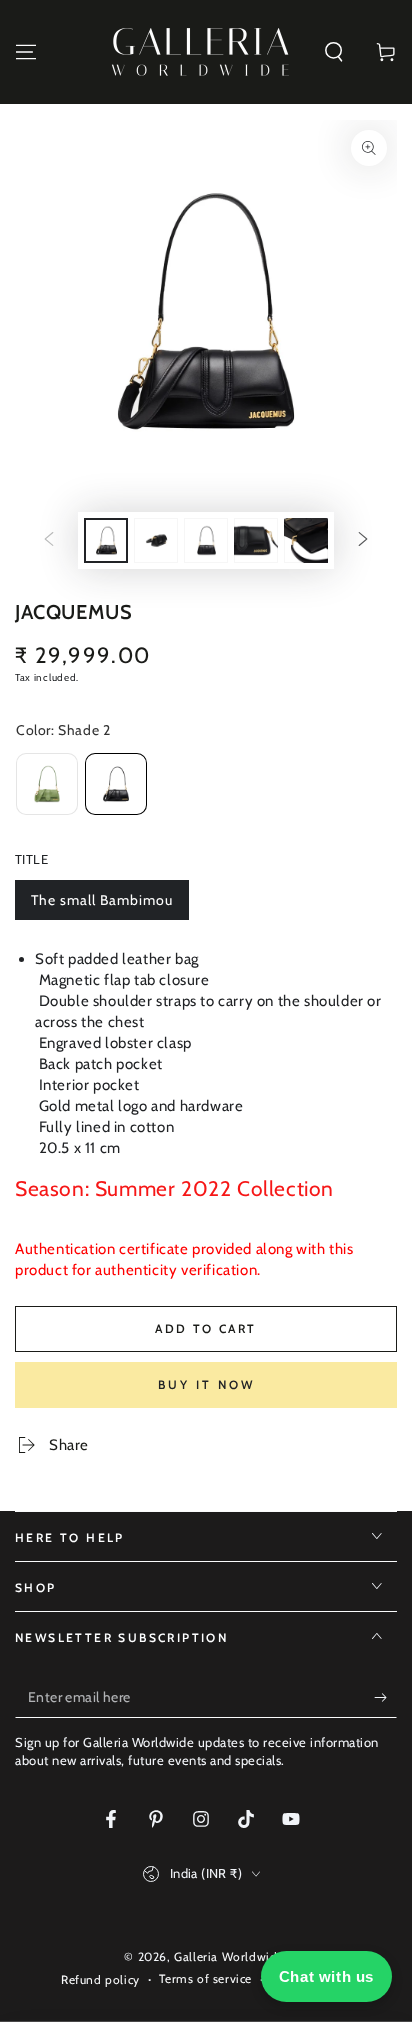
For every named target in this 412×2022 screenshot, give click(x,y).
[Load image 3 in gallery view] (206, 540)
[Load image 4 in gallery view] (256, 540)
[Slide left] (49, 541)
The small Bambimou (101, 905)
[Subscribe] (385, 1698)
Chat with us (326, 1976)
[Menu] (26, 52)
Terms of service (205, 1978)
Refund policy (100, 1979)
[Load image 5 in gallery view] (306, 540)
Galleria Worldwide (229, 1956)
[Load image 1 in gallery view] (106, 540)
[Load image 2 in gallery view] (156, 540)
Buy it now (206, 1384)
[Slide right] (363, 541)
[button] (334, 52)
